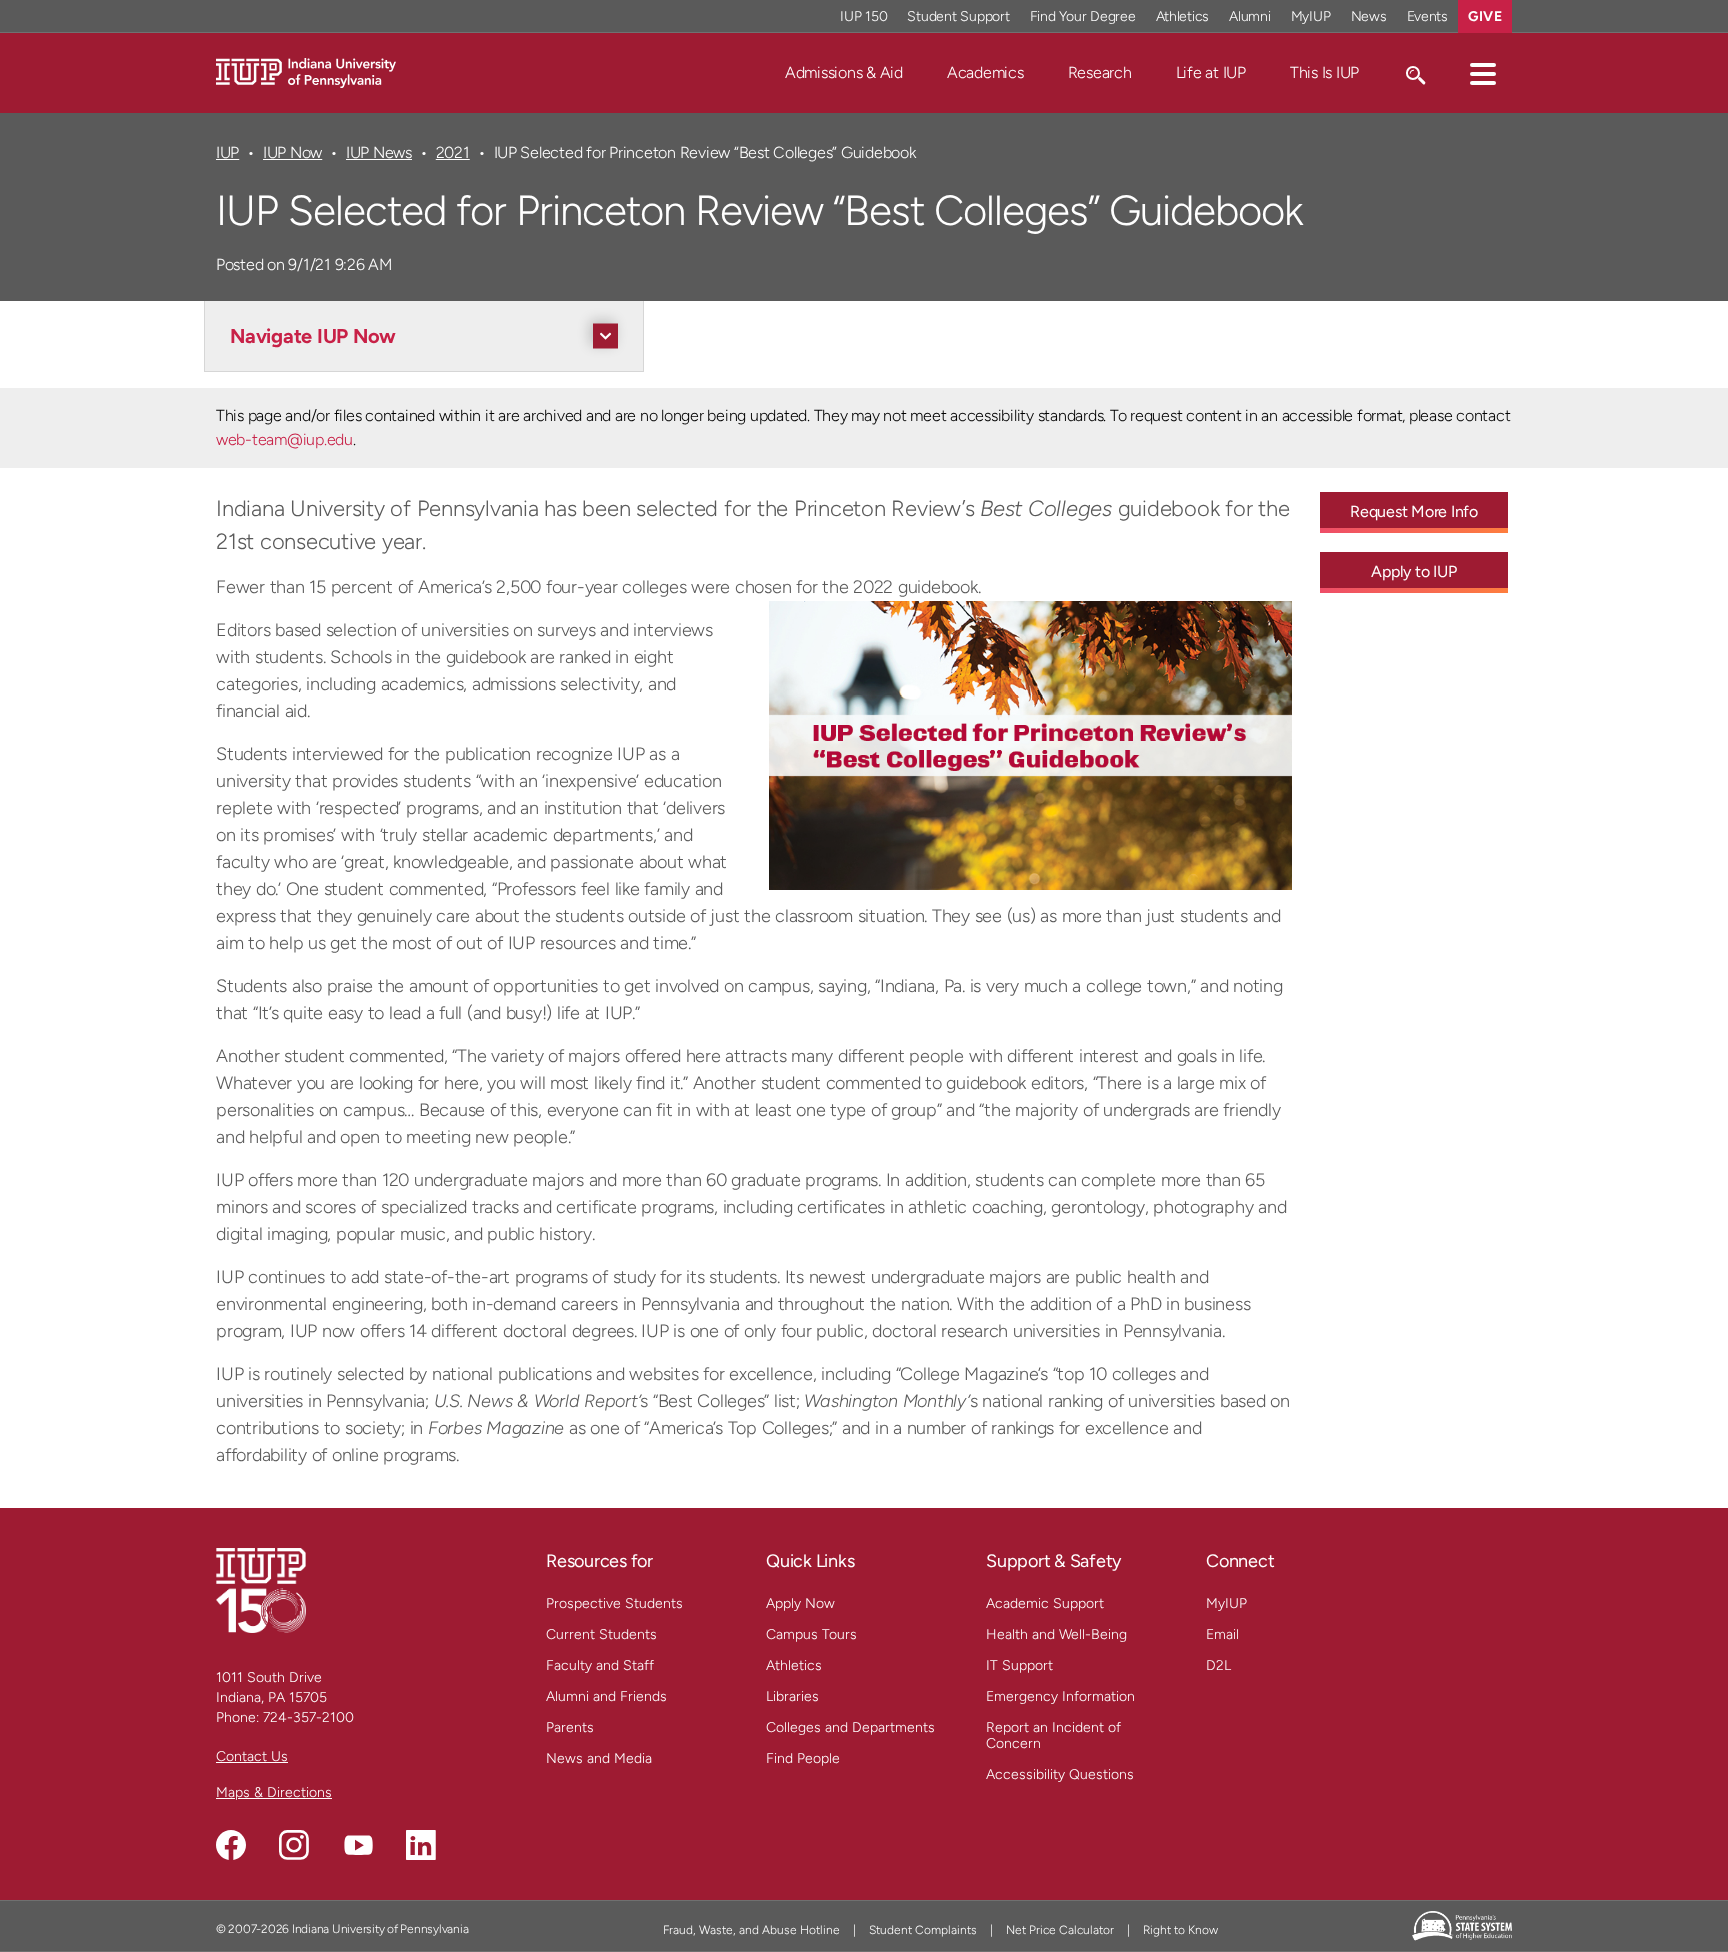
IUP (227, 152)
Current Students (601, 1634)
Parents (570, 1727)
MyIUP (1311, 16)
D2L (1218, 1665)
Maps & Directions (274, 1792)
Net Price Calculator (1060, 1930)
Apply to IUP (1413, 571)
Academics (985, 72)
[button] (1483, 73)
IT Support (1019, 1665)
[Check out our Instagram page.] (294, 1845)
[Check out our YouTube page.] (358, 1845)
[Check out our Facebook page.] (231, 1845)
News (1369, 16)
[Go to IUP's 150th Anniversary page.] (261, 1589)
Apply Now (800, 1603)
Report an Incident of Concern (1053, 1735)
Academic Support (1045, 1603)
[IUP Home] (306, 71)
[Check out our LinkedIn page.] (421, 1845)
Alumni (1250, 16)
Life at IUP (1211, 72)
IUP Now (292, 152)
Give (1485, 16)
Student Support (958, 16)
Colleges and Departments (850, 1727)
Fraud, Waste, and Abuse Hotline (751, 1930)
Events (1428, 16)
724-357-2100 (308, 1717)
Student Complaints (923, 1930)
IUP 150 (863, 16)
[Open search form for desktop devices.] (1414, 73)
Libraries (792, 1696)
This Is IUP (1324, 72)
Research (1100, 72)
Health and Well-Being (1056, 1634)
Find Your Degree (1083, 16)
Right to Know (1180, 1930)
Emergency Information (1060, 1696)
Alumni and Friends (606, 1696)
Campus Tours (811, 1634)
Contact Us (252, 1756)
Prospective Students (614, 1603)
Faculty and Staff (600, 1665)
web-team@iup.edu (284, 439)
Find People (803, 1758)
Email (1222, 1634)
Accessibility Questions (1060, 1774)
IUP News (379, 152)
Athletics (1183, 16)
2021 (453, 152)
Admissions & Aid (844, 72)
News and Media (599, 1758)
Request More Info (1414, 511)
